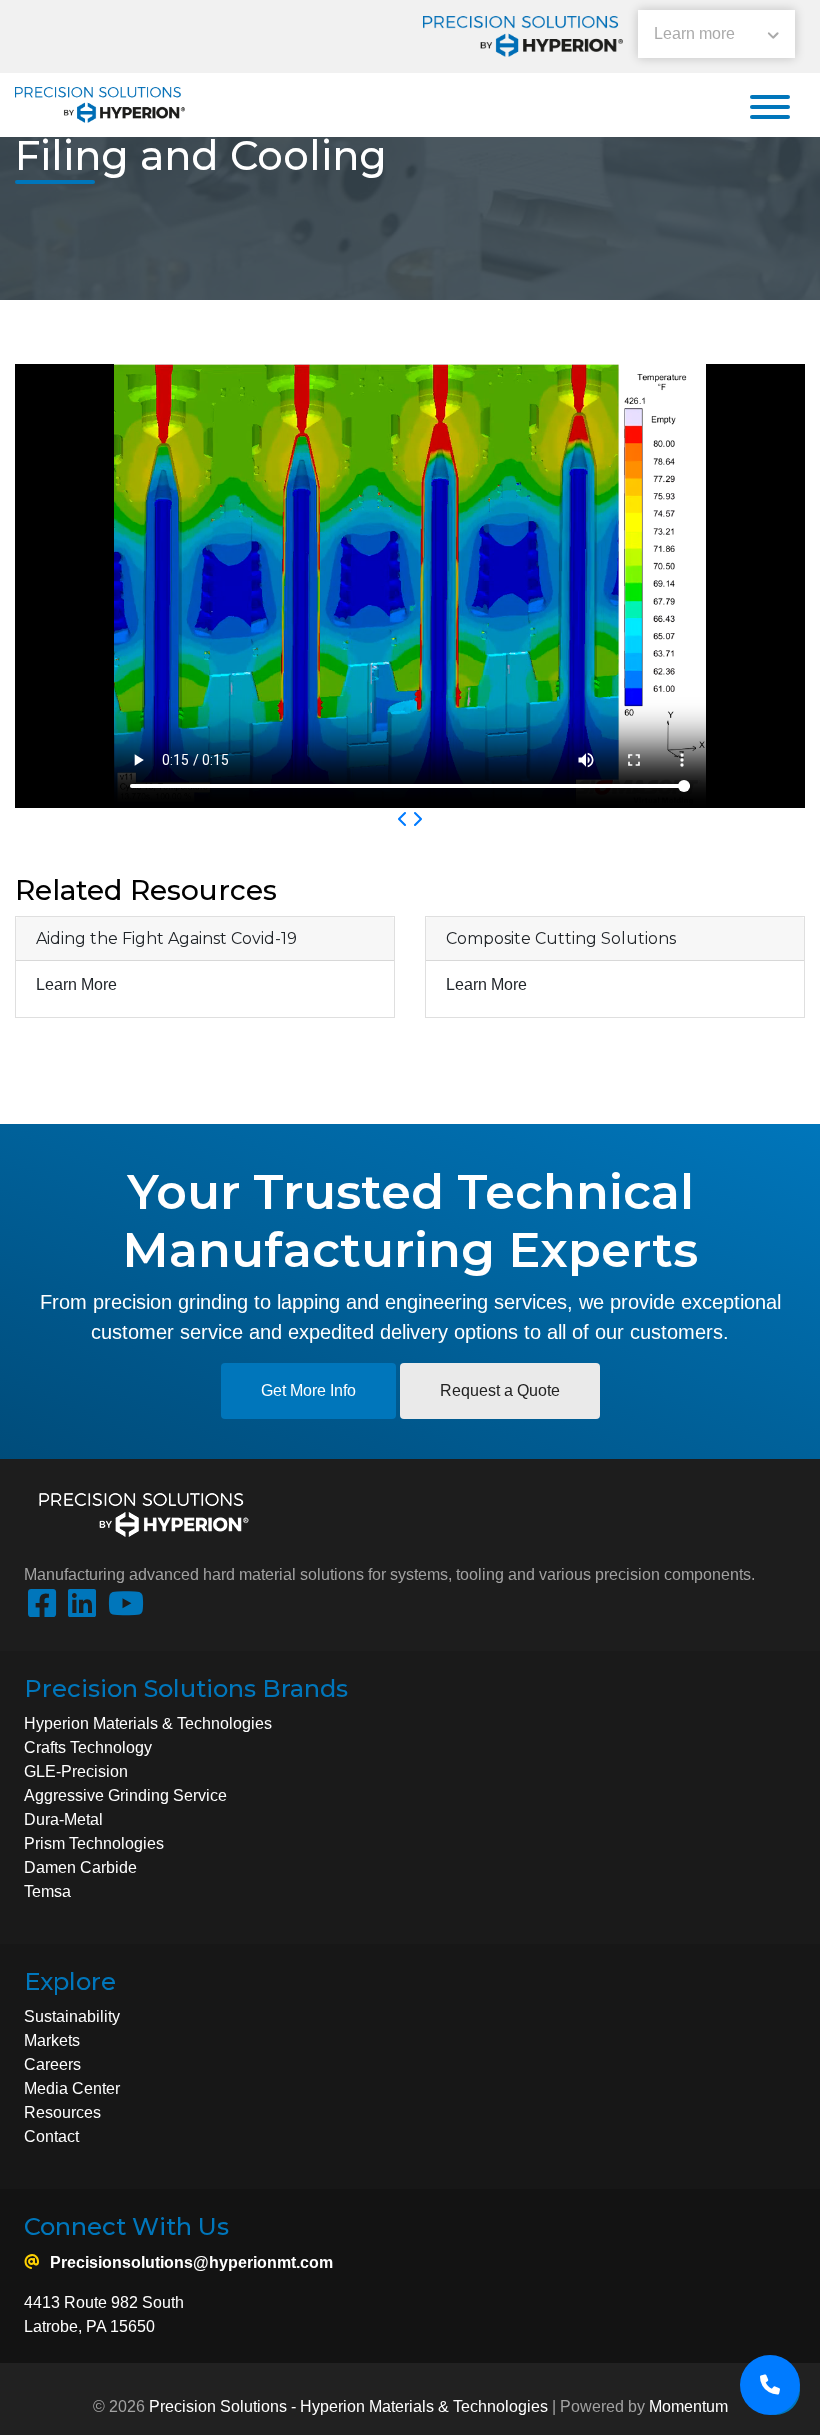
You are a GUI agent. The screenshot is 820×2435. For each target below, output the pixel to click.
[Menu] (770, 108)
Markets (52, 2040)
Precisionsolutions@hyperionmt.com (191, 2262)
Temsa (47, 1891)
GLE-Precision (76, 1771)
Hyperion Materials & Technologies (150, 1723)
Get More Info (308, 1390)
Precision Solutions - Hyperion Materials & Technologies (348, 2406)
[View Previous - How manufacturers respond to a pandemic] (403, 819)
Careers (52, 2064)
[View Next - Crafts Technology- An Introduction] (417, 819)
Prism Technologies (94, 1843)
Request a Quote (500, 1390)
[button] (716, 36)
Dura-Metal (63, 1819)
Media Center (72, 2088)
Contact (51, 2136)
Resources (62, 2112)
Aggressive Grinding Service (125, 1795)
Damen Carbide (80, 1867)
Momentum (688, 2406)
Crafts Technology (88, 1747)
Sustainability (72, 2016)
